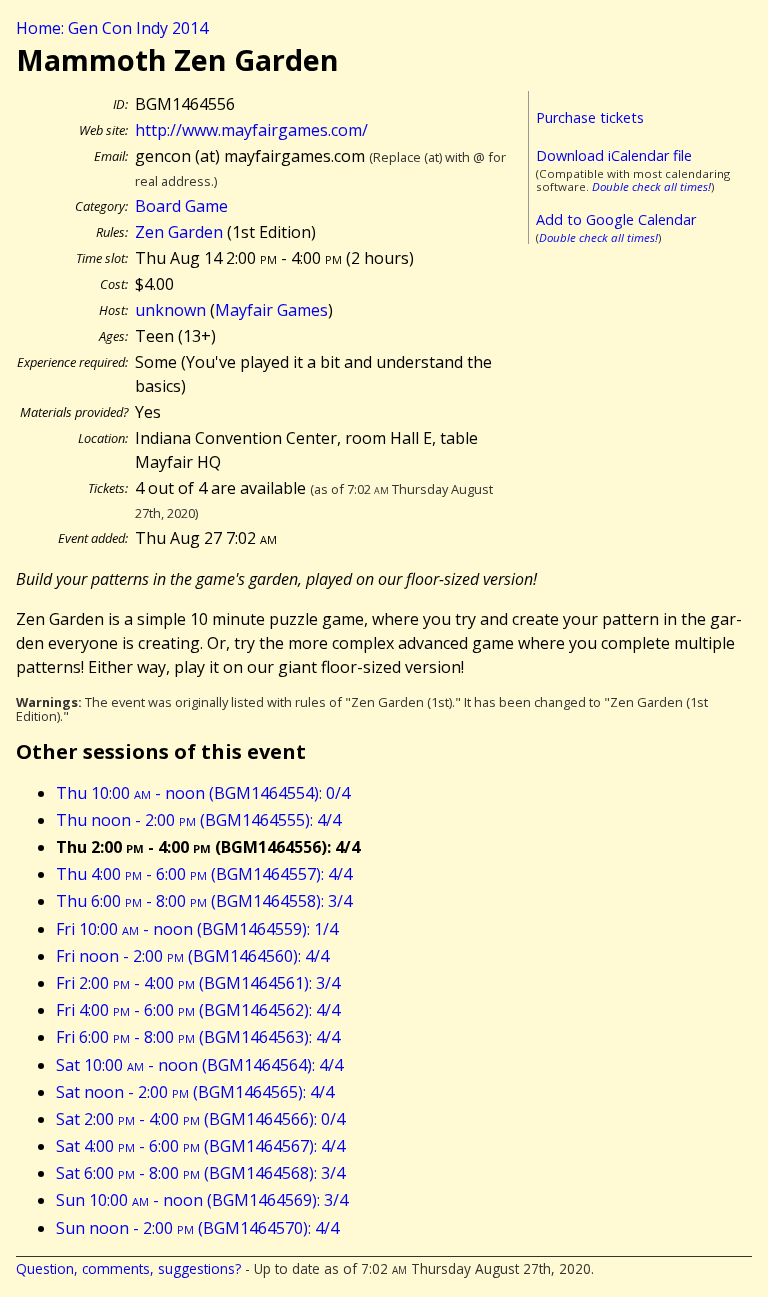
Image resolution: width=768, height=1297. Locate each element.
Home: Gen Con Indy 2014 (112, 28)
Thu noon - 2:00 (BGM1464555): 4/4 (198, 820)
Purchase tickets (590, 117)
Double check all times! (651, 186)
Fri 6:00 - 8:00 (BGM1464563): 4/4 (198, 1037)
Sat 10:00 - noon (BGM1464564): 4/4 (199, 1065)
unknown (170, 310)
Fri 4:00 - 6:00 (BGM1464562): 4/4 (198, 1010)
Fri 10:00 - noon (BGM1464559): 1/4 (197, 929)
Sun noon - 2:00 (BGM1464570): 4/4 (197, 1228)
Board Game (181, 206)
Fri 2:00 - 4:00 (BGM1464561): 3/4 (198, 983)
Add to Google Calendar (616, 219)
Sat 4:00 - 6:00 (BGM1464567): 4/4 (200, 1146)
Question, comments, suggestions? (128, 1268)
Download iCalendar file (614, 155)
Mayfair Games (271, 310)
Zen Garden (179, 232)
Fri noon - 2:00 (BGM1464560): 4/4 (192, 956)
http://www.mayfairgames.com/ (251, 130)
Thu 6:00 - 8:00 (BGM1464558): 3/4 (204, 901)
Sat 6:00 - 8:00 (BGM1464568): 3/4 (200, 1173)
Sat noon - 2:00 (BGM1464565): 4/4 (195, 1092)
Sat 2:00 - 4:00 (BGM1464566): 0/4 (200, 1119)
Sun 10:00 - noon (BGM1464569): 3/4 (202, 1200)
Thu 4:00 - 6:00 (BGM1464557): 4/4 (204, 874)
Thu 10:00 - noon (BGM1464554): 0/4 (203, 793)
